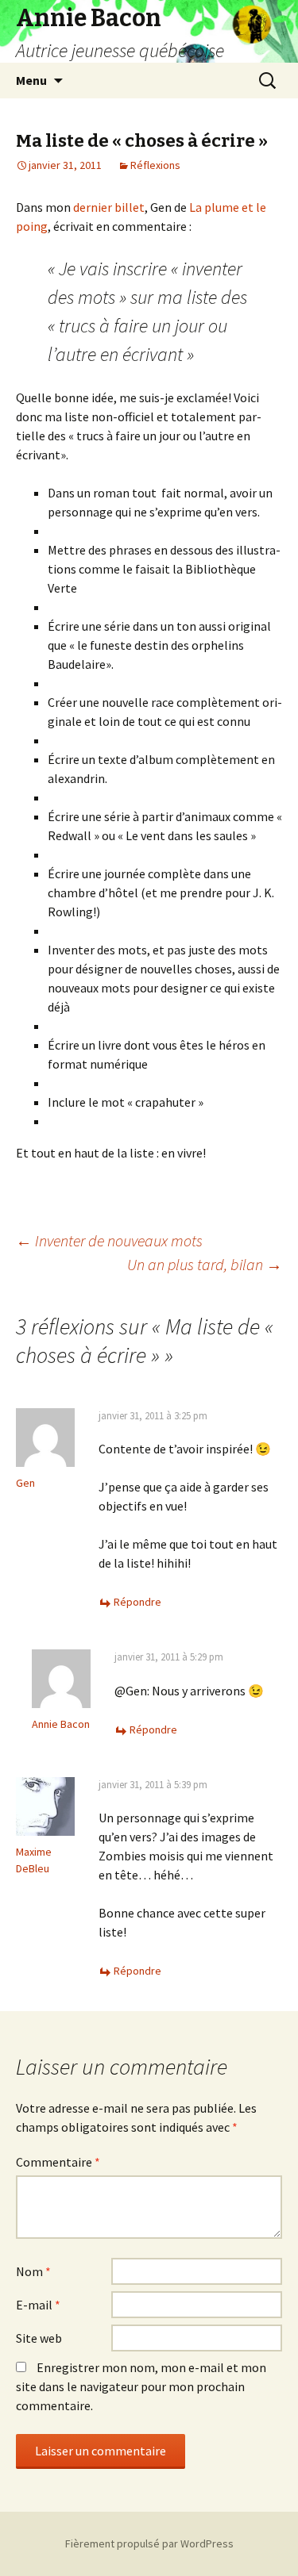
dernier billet (109, 207)
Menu (31, 80)
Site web (39, 2338)
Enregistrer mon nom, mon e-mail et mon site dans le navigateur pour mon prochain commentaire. (141, 2386)
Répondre (137, 1602)
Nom (33, 2271)
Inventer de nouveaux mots (109, 1240)
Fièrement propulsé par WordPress (149, 2543)
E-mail (38, 2305)
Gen (25, 1483)
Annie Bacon (61, 1724)
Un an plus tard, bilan (205, 1264)
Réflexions (155, 165)
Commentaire (58, 2162)
